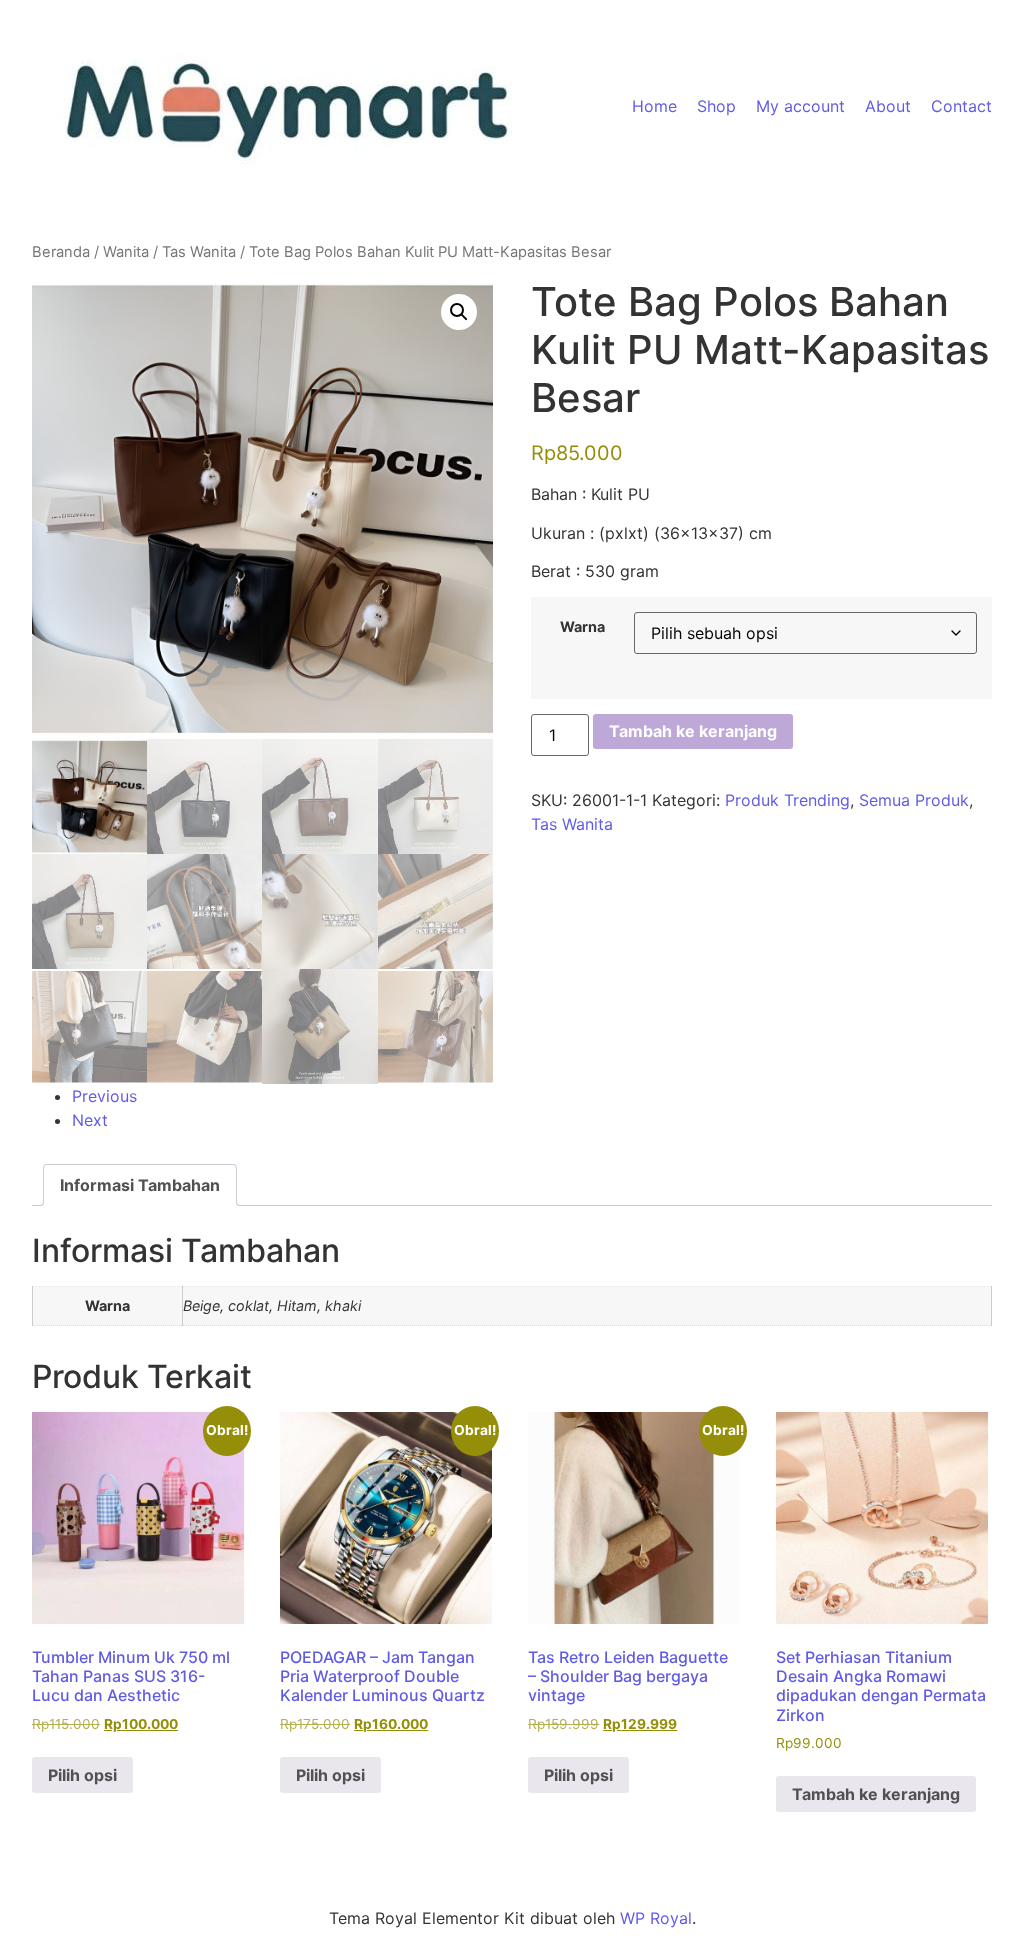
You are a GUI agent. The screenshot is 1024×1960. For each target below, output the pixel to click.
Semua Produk (914, 800)
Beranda (61, 252)
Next (90, 1120)
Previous (104, 1096)
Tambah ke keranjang (693, 731)
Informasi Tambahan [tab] (140, 1185)
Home (654, 106)
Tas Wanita (199, 252)
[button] (459, 312)
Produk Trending (787, 800)
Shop (716, 106)
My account (800, 106)
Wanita (126, 252)
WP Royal (656, 1918)
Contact (961, 106)
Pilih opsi (82, 1775)
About (888, 106)
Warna (582, 627)
